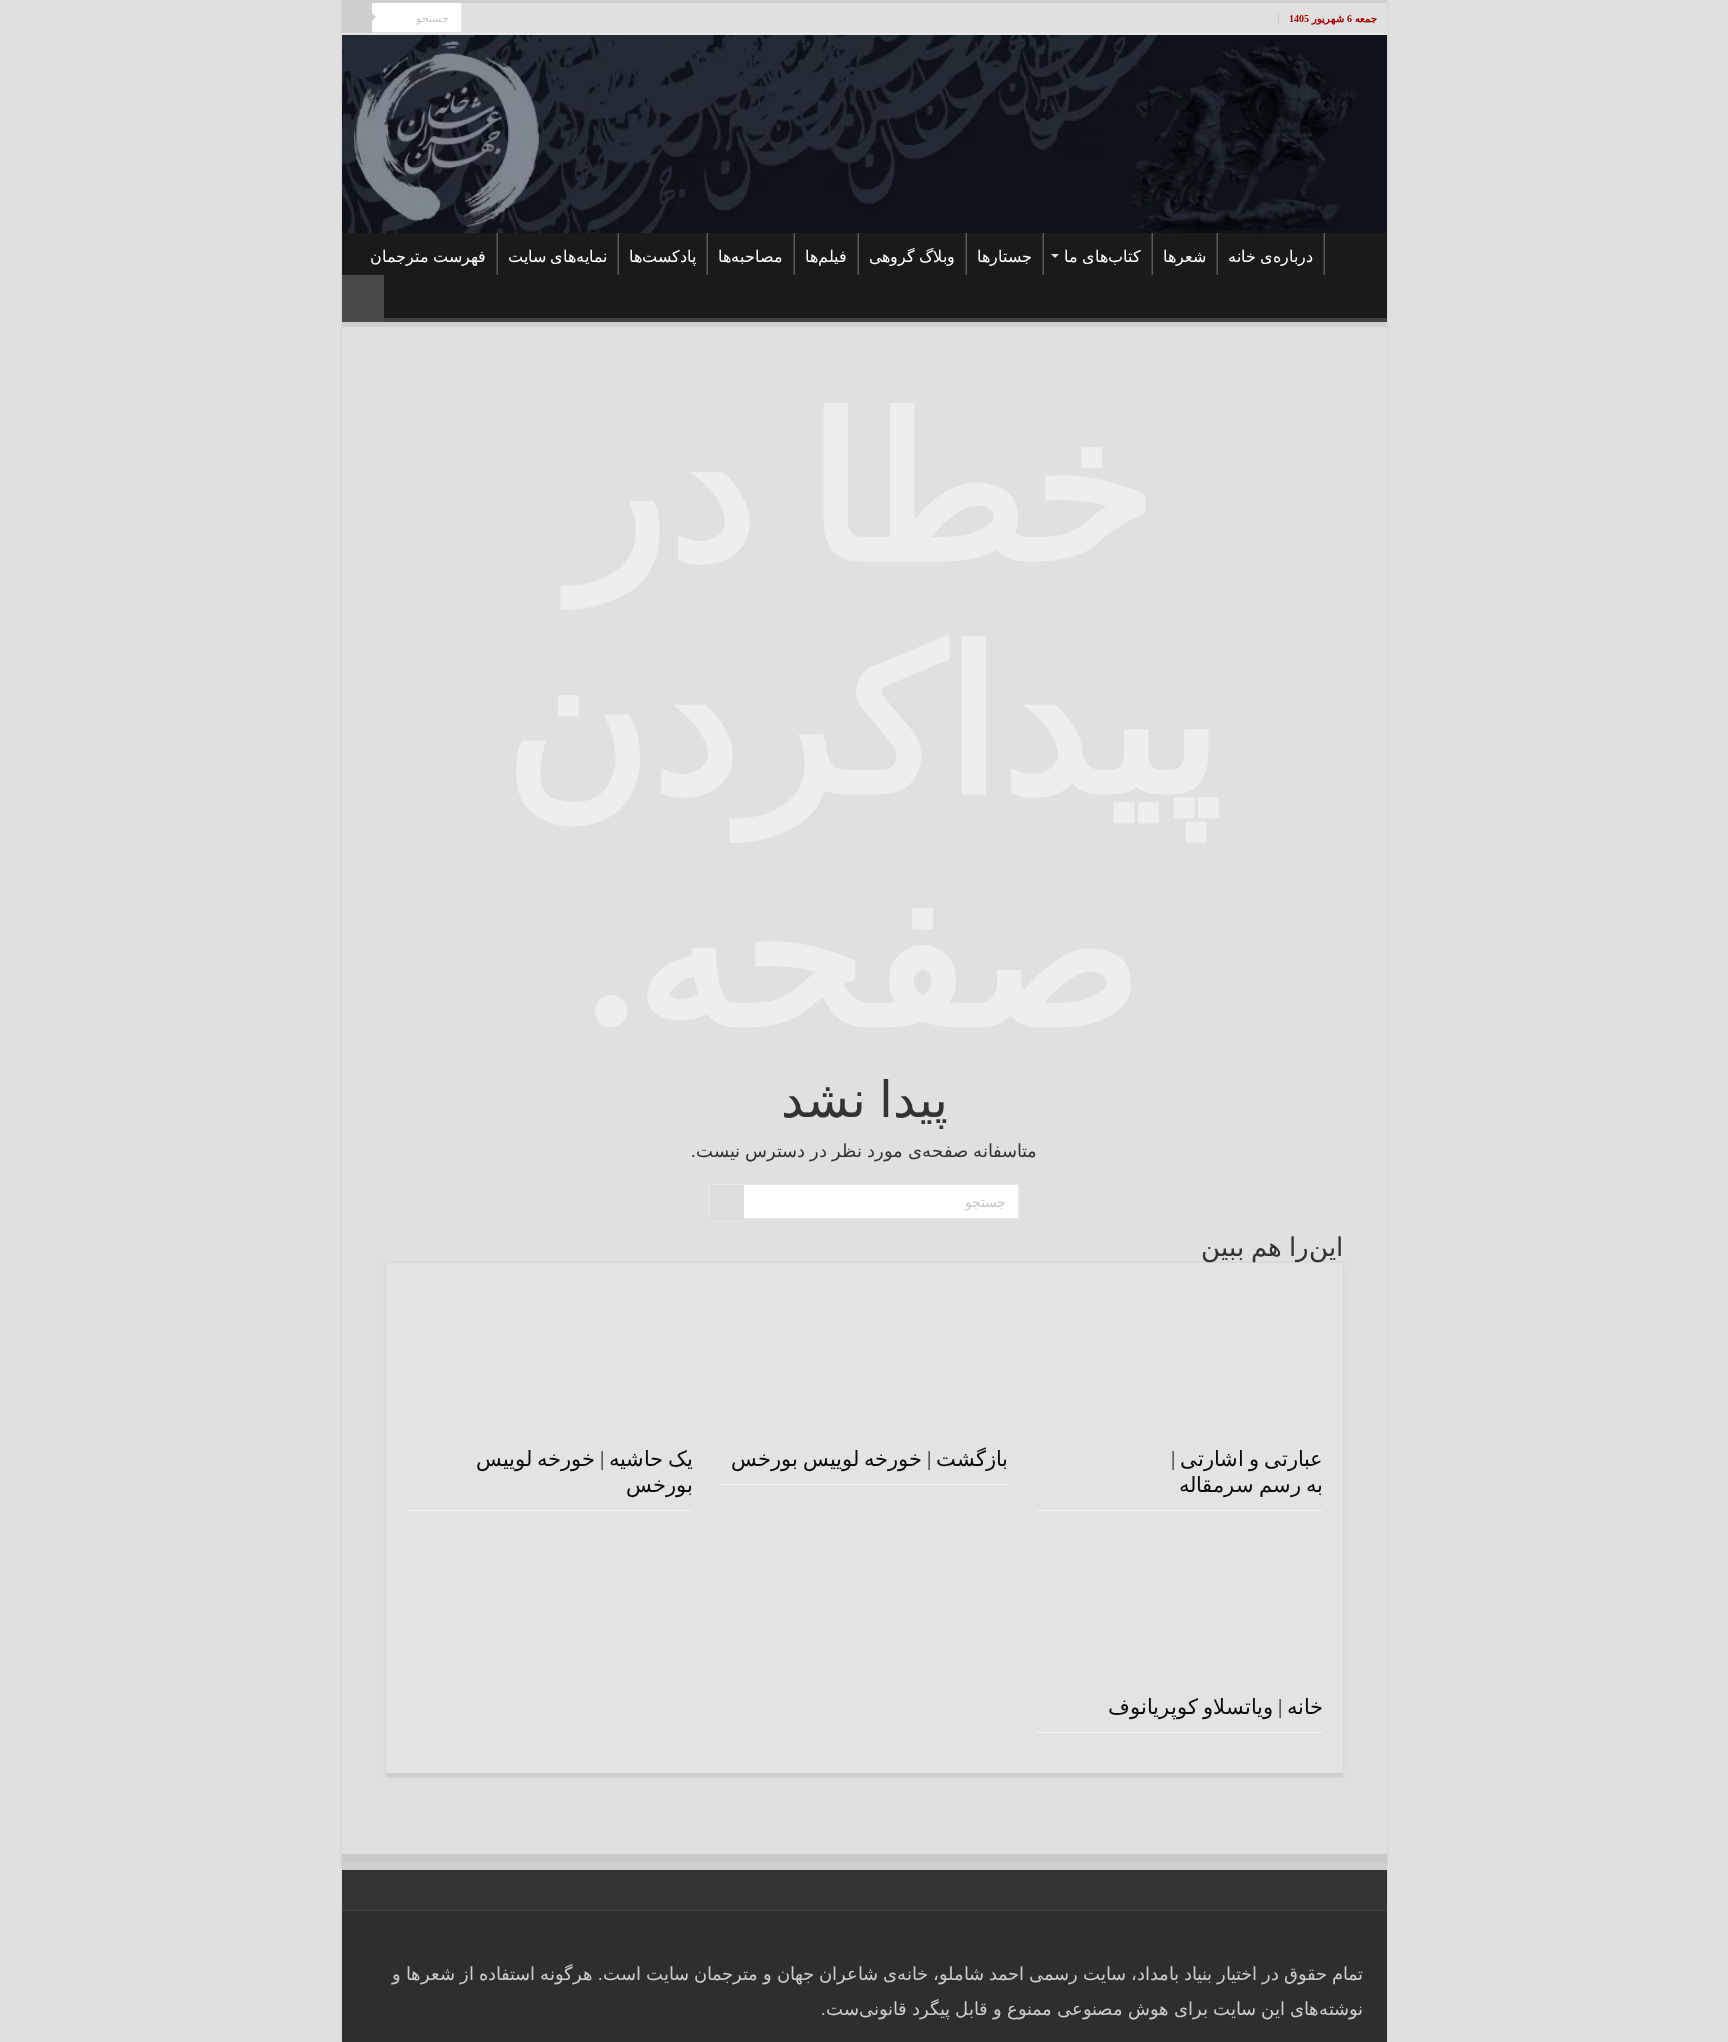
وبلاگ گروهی (912, 256)
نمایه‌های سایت (557, 256)
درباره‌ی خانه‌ (1270, 256)
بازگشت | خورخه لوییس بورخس (869, 1459)
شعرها (1184, 256)
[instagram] (476, 20)
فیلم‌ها (826, 256)
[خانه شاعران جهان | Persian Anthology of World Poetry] (864, 133)
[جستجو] (357, 18)
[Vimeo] (514, 20)
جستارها (1004, 256)
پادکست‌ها (662, 256)
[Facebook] (552, 20)
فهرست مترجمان (428, 256)
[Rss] (571, 20)
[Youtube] (533, 20)
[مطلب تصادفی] (363, 298)
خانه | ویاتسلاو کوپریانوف (1215, 1707)
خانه (1351, 254)
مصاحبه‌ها (750, 256)
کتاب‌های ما (1102, 256)
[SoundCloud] (495, 20)
